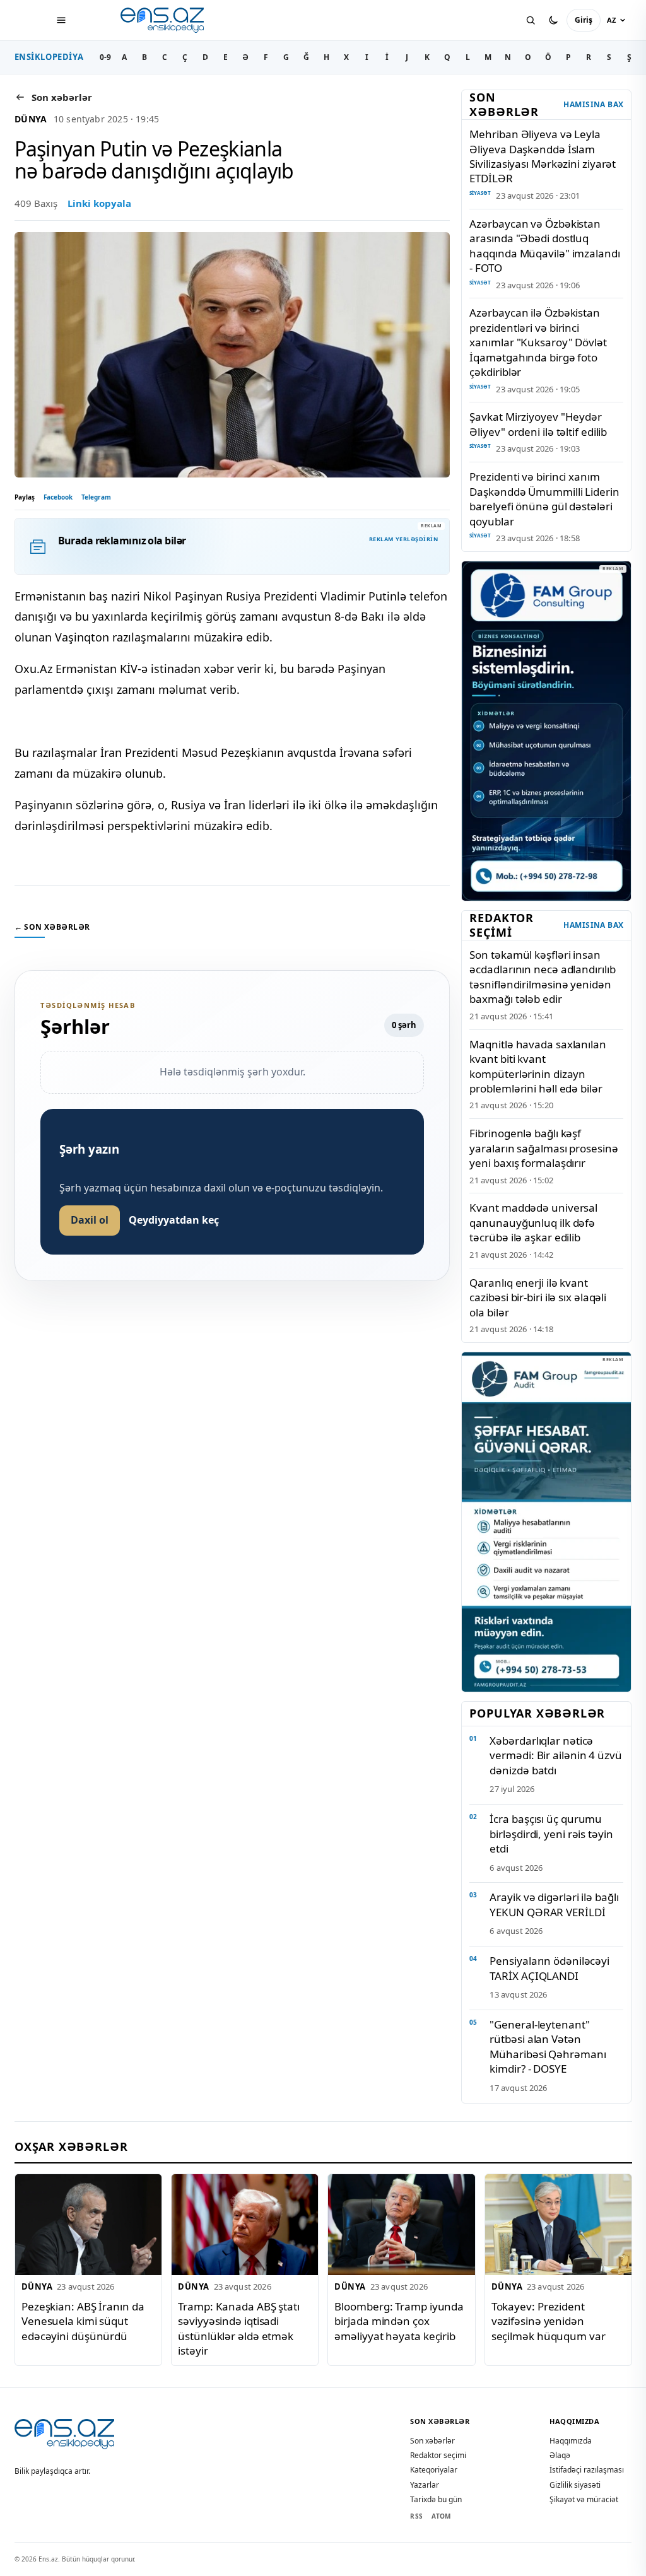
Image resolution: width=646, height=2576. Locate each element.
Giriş (584, 20)
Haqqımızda (571, 2441)
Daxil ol (90, 1220)
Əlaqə (560, 2455)
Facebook (58, 497)
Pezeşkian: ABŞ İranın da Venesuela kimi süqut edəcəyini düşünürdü (83, 2321)
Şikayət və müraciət (584, 2499)
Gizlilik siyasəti (575, 2485)
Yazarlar (425, 2485)
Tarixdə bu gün (436, 2499)
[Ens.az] (163, 20)
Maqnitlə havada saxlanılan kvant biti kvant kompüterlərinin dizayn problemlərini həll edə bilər (537, 1066)
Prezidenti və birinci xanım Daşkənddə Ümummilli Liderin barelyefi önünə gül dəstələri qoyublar (544, 499)
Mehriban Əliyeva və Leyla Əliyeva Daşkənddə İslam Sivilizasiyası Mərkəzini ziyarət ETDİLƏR (543, 156)
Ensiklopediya (49, 57)
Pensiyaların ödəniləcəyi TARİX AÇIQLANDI (549, 1968)
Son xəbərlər (432, 2441)
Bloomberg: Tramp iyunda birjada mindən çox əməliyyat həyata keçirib (399, 2321)
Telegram (96, 497)
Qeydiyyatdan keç (174, 1220)
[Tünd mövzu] (553, 20)
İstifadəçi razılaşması (587, 2470)
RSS (416, 2516)
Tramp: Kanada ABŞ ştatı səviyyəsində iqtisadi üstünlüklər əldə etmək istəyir (239, 2328)
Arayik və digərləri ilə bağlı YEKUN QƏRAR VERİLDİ (554, 1904)
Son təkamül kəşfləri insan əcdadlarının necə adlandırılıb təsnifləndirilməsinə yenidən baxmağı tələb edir (542, 977)
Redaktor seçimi (438, 2455)
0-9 (105, 57)
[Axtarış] (531, 20)
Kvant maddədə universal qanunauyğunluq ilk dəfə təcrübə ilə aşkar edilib (533, 1222)
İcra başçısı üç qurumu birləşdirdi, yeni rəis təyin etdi (551, 1834)
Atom (441, 2516)
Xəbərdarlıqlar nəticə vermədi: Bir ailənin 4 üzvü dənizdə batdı (555, 1755)
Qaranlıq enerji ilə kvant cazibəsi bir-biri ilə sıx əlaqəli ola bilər (538, 1297)
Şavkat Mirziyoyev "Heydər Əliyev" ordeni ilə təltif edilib (538, 424)
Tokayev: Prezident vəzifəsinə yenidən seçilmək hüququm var (548, 2321)
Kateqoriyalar (434, 2470)
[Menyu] (61, 20)
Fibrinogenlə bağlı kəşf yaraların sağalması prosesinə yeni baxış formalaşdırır (543, 1148)
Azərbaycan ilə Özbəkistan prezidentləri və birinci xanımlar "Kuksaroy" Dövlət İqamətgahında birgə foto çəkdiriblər (538, 342)
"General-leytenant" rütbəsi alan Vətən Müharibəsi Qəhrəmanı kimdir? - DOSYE (548, 2046)
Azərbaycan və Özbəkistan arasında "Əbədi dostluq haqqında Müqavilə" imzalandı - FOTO (544, 246)
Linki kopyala (99, 203)
